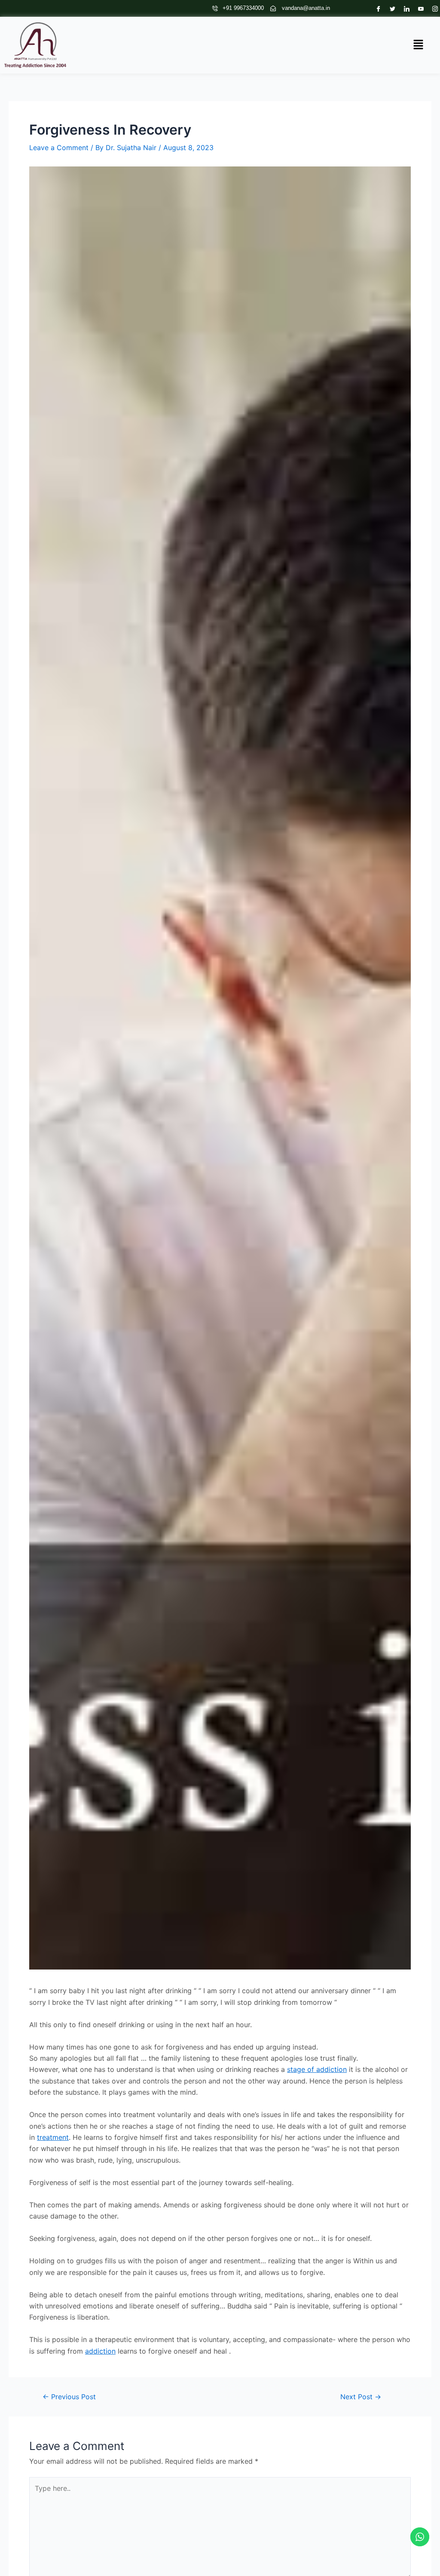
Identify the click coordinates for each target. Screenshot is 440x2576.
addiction (100, 2351)
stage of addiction (317, 2069)
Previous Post (69, 2397)
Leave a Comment (59, 148)
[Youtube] (419, 8)
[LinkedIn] (405, 8)
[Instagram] (433, 8)
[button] (419, 45)
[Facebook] (376, 8)
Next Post (361, 2397)
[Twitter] (390, 8)
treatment (53, 2137)
